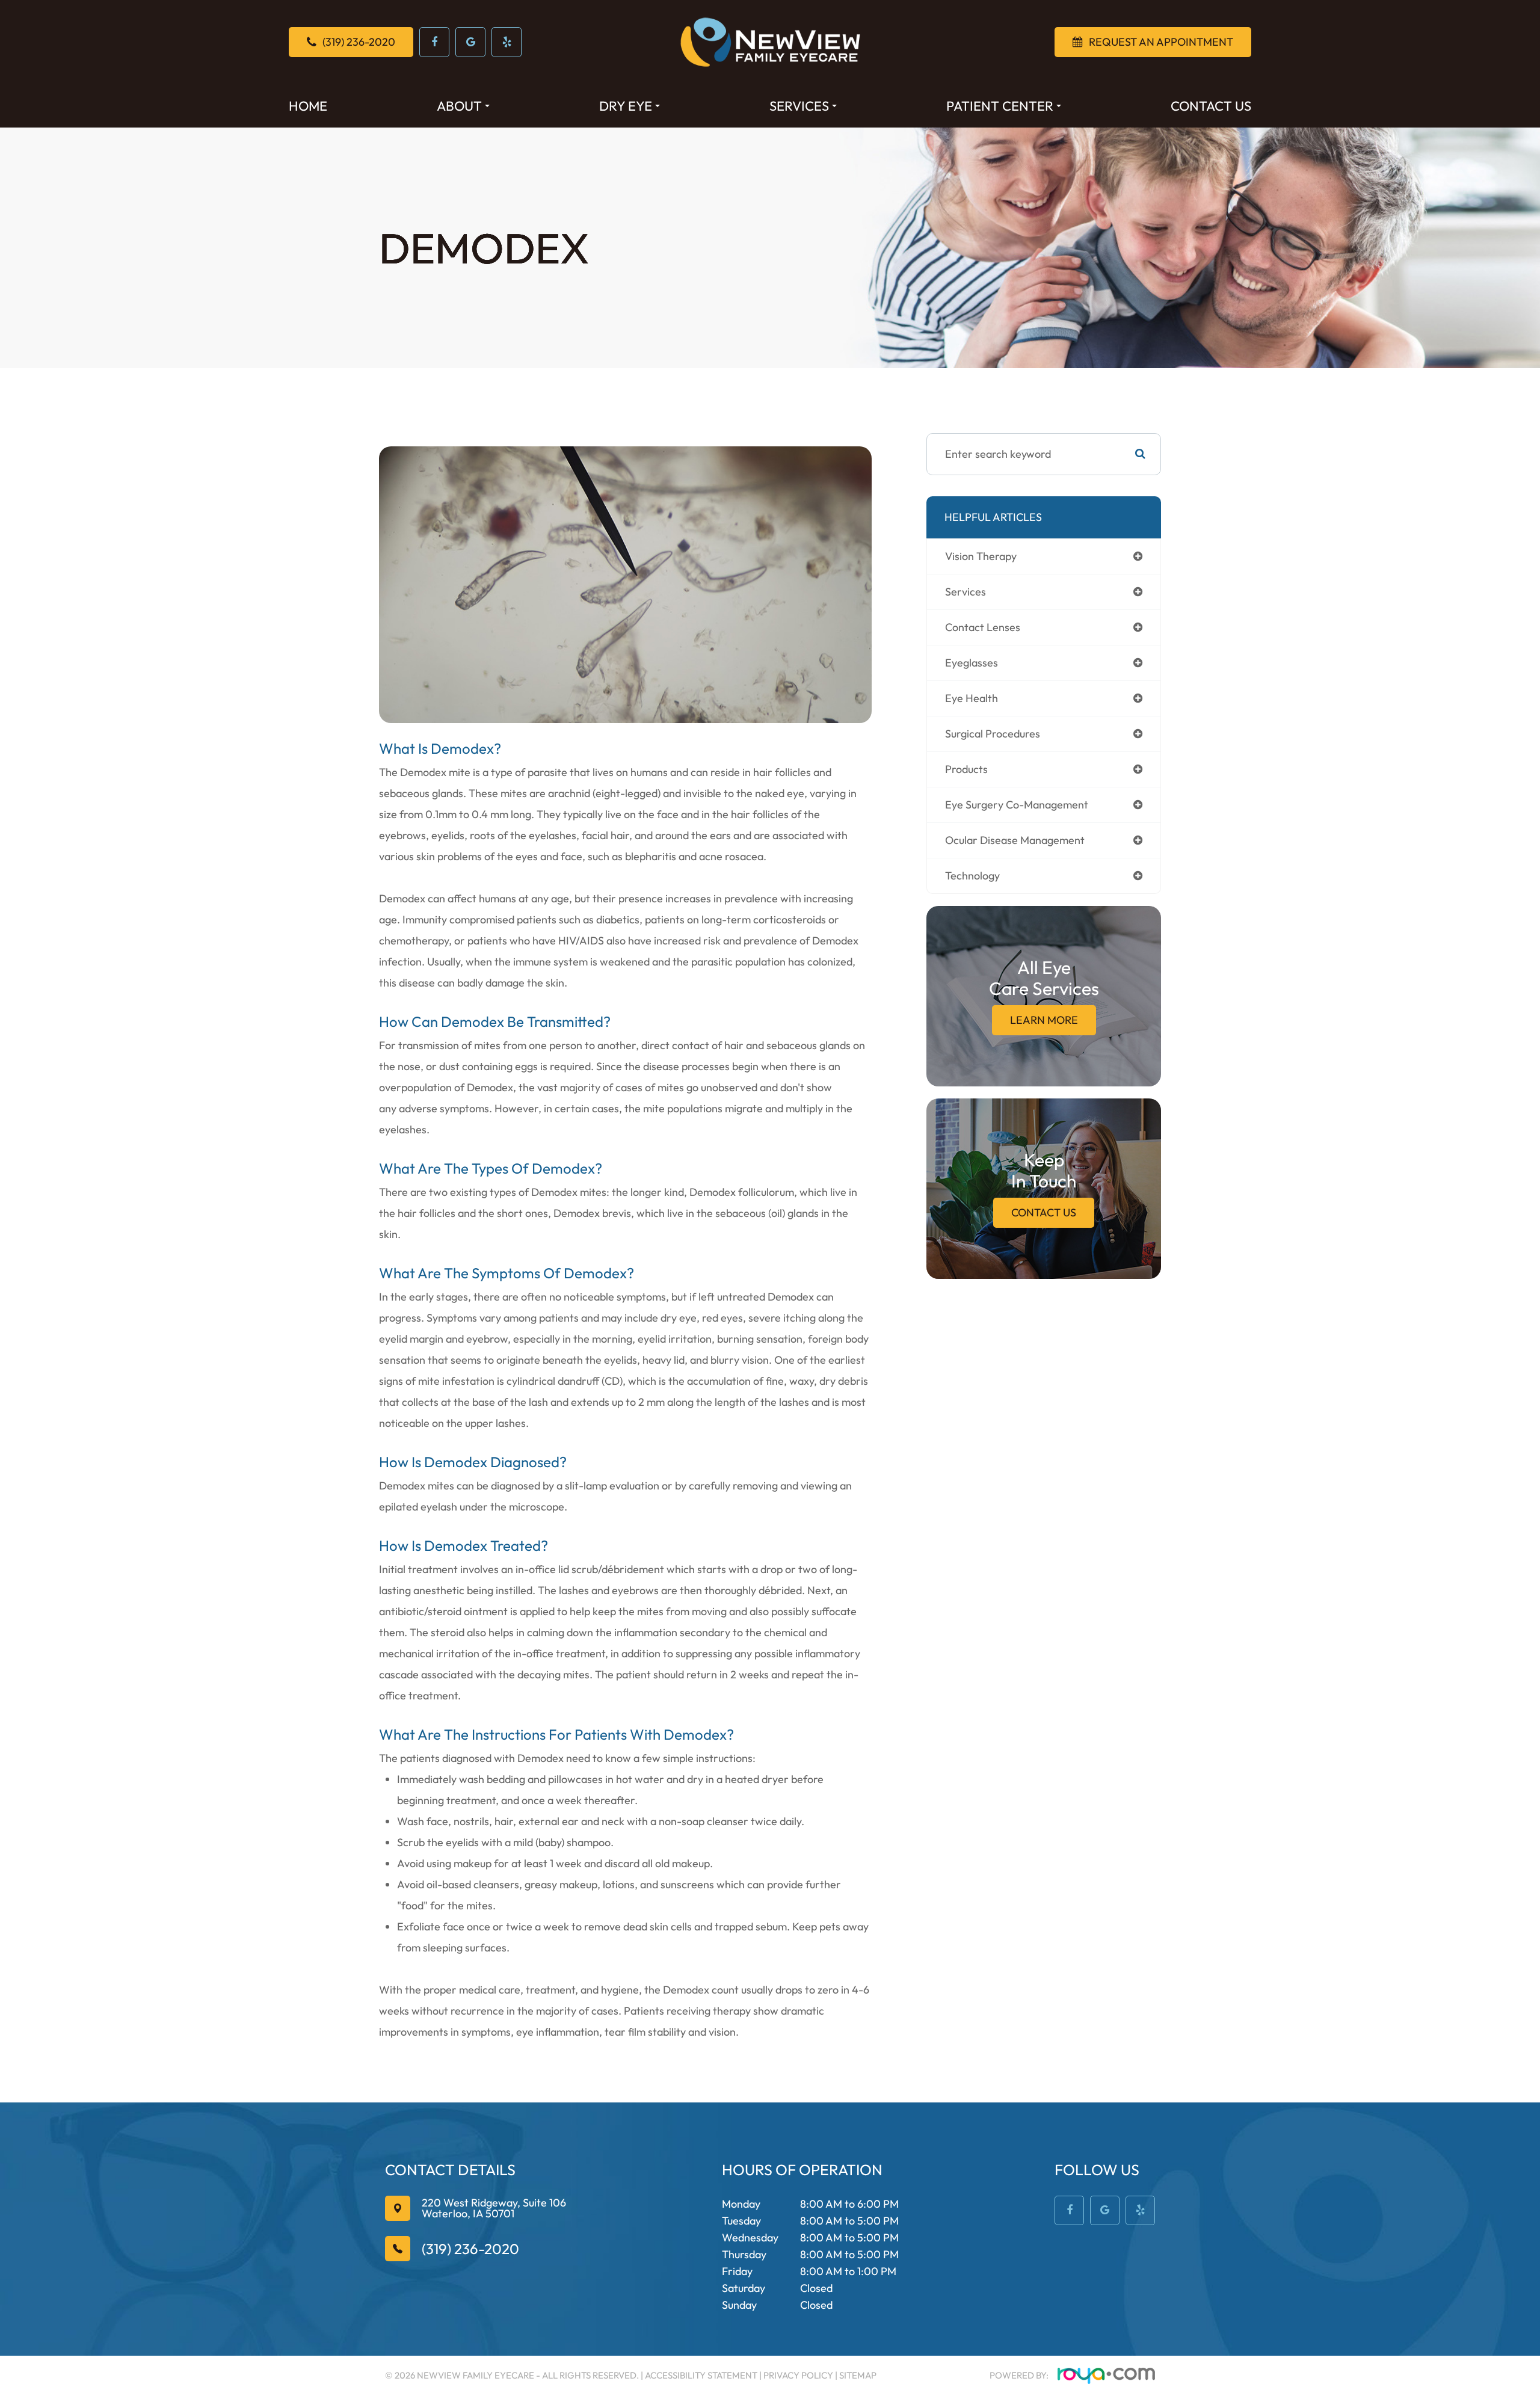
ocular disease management (1015, 840)
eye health (972, 698)
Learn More (1044, 1020)
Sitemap (858, 2375)
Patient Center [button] (1000, 106)
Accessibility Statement (701, 2375)
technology (972, 876)
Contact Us (1211, 106)
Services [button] (799, 106)
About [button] (459, 106)
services (966, 592)
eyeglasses (972, 663)
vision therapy (981, 556)
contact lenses (983, 627)
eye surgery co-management (1017, 805)
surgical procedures (993, 734)
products (966, 769)
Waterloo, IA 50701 (494, 2209)
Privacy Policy (798, 2375)
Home (308, 106)
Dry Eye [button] (626, 106)
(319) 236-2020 (470, 2249)
